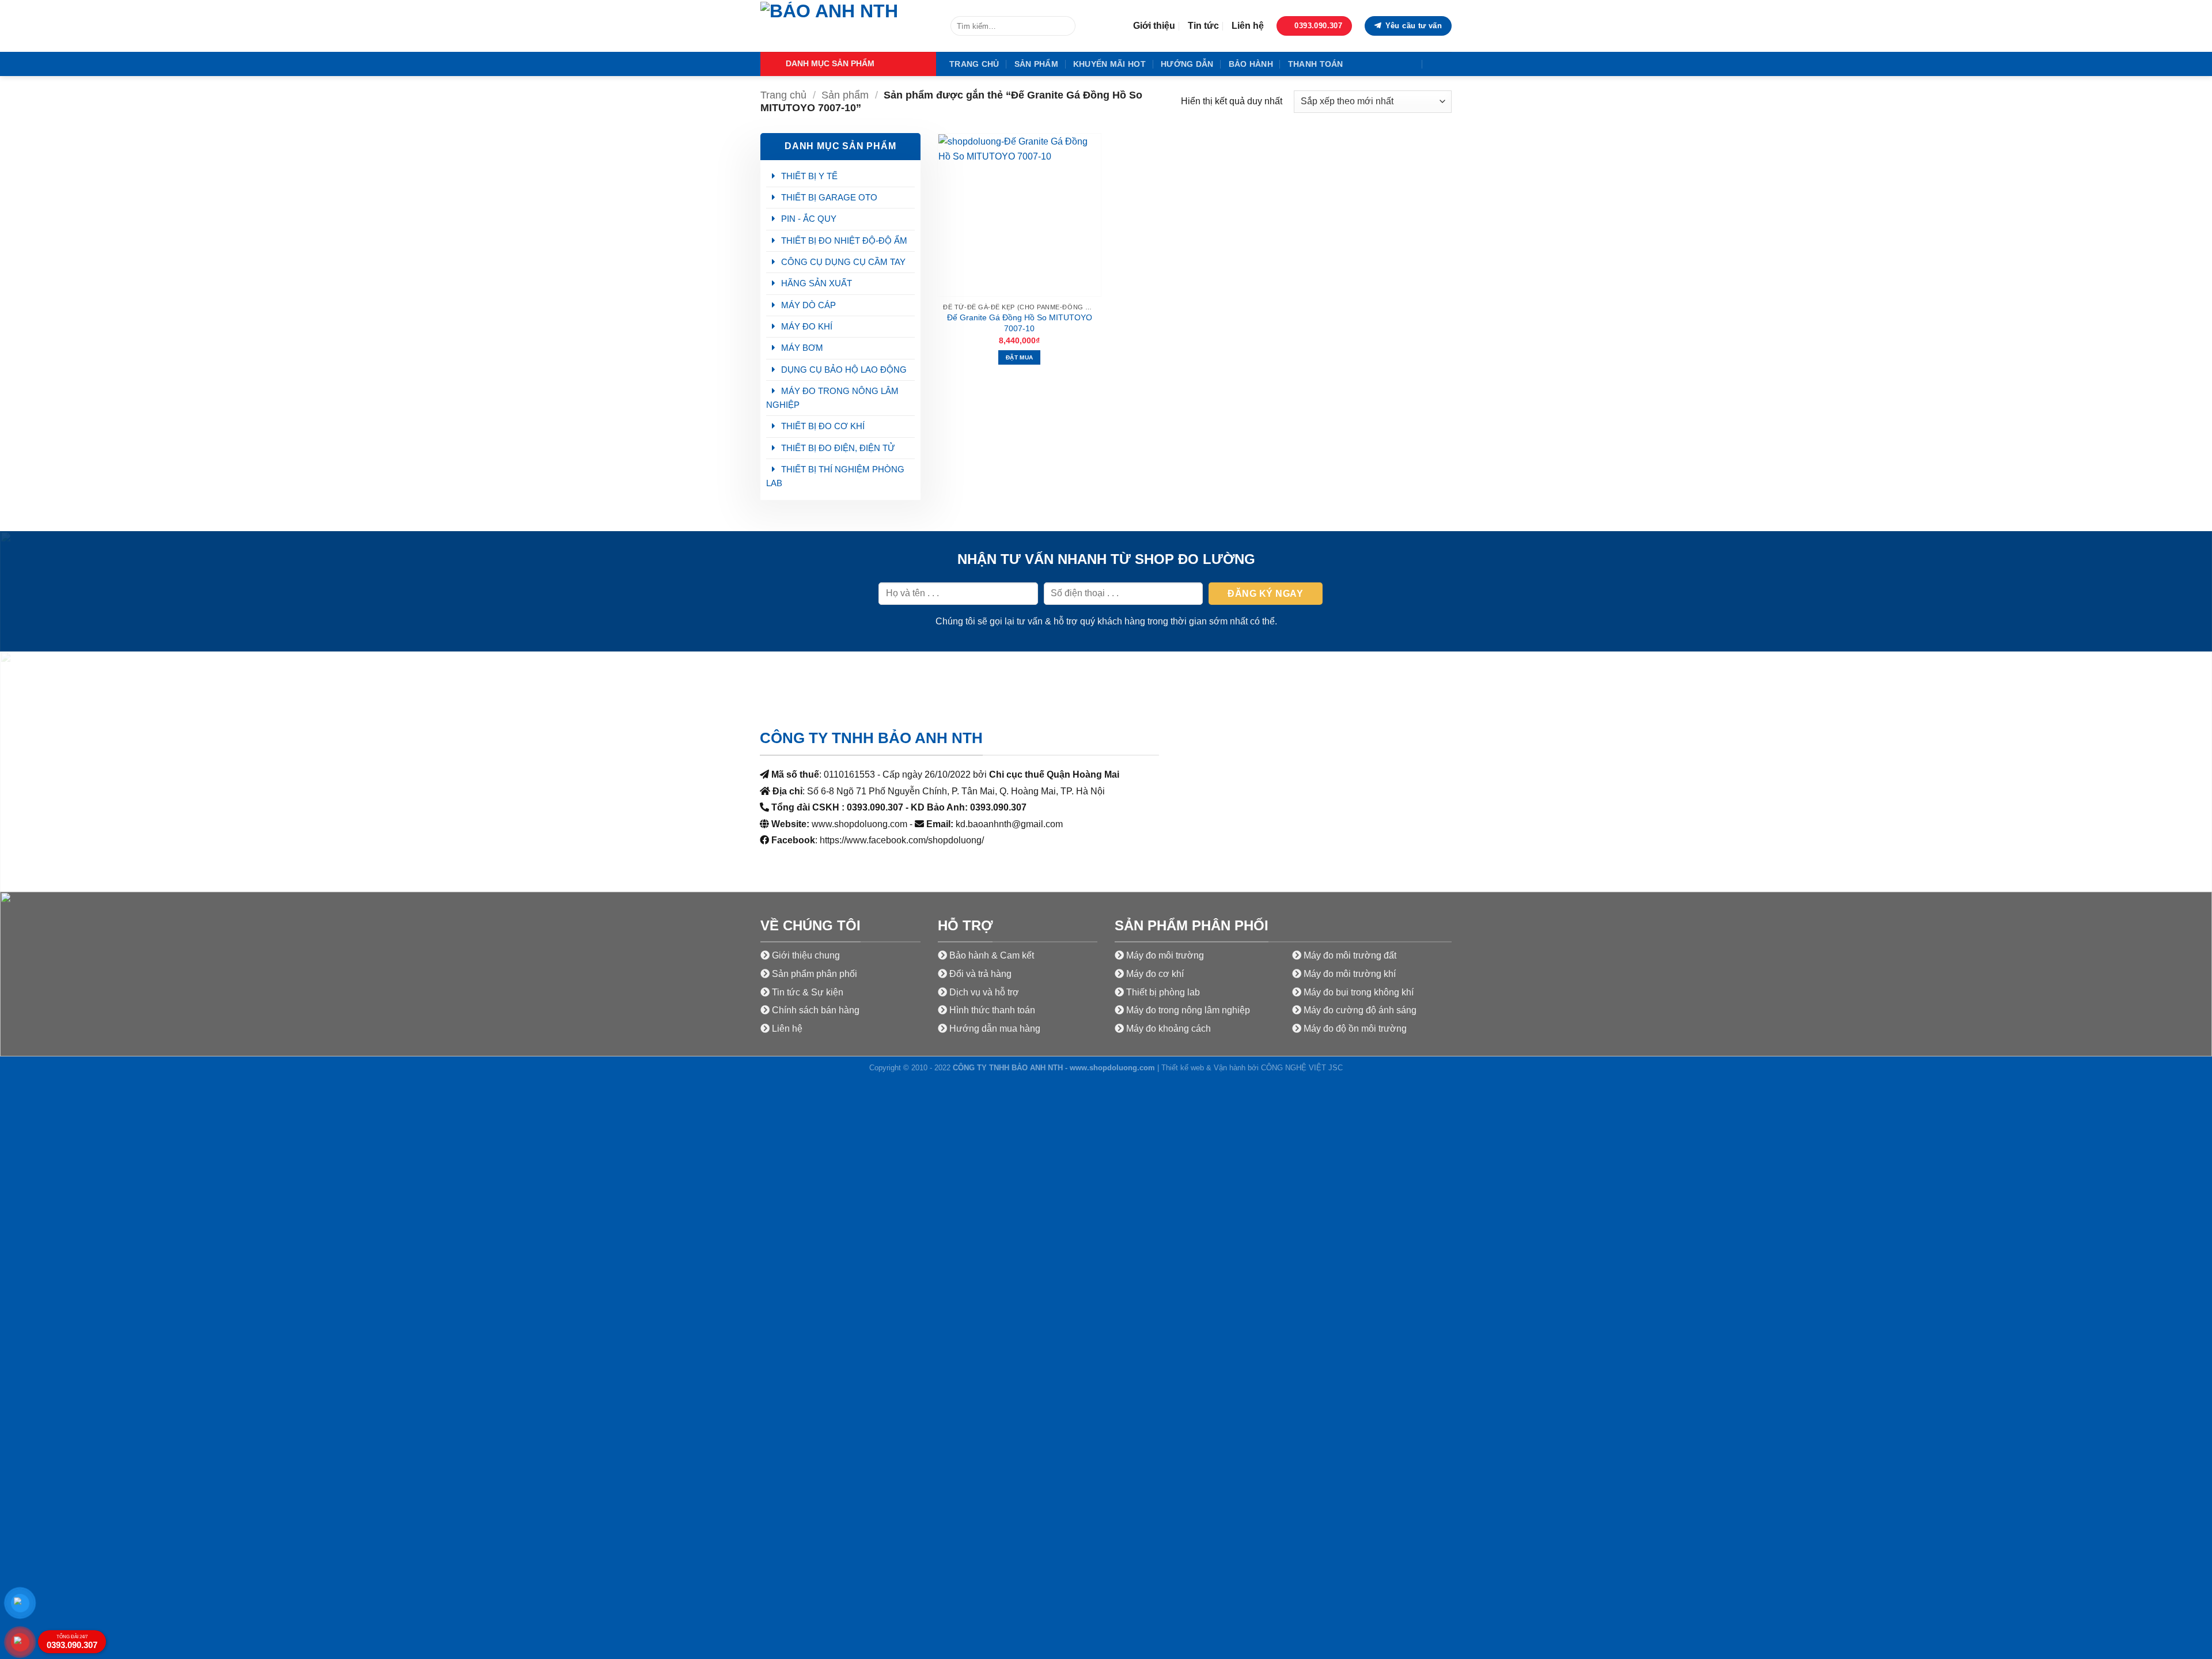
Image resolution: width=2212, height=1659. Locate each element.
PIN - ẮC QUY (809, 219)
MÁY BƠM (802, 348)
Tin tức (1203, 26)
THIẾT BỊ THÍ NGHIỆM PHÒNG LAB (835, 476)
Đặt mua (1019, 357)
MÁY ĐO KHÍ (807, 326)
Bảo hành (1251, 64)
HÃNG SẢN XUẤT (817, 283)
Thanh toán (1316, 64)
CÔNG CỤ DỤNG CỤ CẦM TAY (843, 262)
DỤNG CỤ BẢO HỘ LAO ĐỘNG (844, 370)
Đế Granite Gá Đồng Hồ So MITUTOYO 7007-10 (1020, 323)
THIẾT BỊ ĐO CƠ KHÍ (823, 426)
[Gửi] (1065, 26)
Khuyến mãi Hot (1109, 64)
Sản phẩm (1036, 64)
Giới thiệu (1154, 26)
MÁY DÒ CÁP (808, 305)
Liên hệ (1248, 26)
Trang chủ (974, 64)
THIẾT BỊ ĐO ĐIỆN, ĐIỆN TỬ (838, 448)
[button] (848, 64)
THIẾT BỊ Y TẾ (809, 176)
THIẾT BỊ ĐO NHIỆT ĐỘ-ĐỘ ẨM (844, 240)
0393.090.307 (72, 1642)
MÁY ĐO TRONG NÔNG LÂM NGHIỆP (832, 398)
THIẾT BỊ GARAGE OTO (829, 197)
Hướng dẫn (1187, 64)
